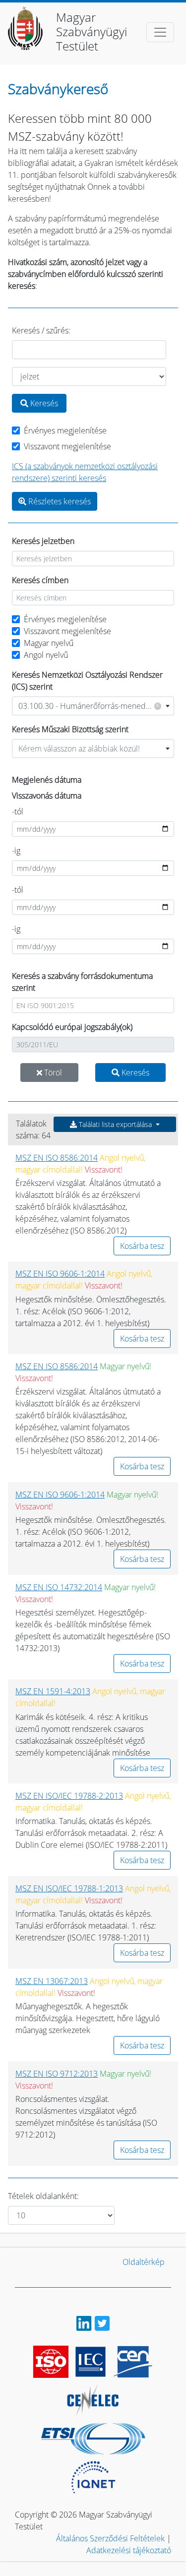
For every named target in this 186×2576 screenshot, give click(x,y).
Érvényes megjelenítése (65, 430)
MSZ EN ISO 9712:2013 (57, 2074)
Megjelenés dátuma (47, 780)
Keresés (43, 403)
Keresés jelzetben (43, 541)
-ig (16, 851)
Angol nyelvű (46, 655)
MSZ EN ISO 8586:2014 (57, 1158)
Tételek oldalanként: (43, 2196)
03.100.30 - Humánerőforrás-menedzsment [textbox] (95, 706)
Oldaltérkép (144, 2262)
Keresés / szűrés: (41, 330)
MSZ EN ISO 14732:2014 (59, 1587)
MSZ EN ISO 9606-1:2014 (60, 1274)
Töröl (52, 1073)
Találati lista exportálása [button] (115, 1124)
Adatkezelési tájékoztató (129, 2550)
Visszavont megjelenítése (67, 446)
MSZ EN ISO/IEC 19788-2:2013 (69, 1796)
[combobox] (93, 706)
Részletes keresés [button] (59, 501)
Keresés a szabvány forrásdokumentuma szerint (82, 982)
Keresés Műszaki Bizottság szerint (70, 729)
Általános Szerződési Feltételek (110, 2538)
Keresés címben (40, 580)
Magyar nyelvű (49, 643)
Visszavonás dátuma (47, 796)
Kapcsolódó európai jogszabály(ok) (72, 1027)
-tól (18, 811)
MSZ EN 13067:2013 (52, 1981)
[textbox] (93, 749)
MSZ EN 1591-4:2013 (53, 1691)
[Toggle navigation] (160, 32)
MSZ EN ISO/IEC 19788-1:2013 (69, 1888)
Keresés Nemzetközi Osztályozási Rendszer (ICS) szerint (87, 681)
